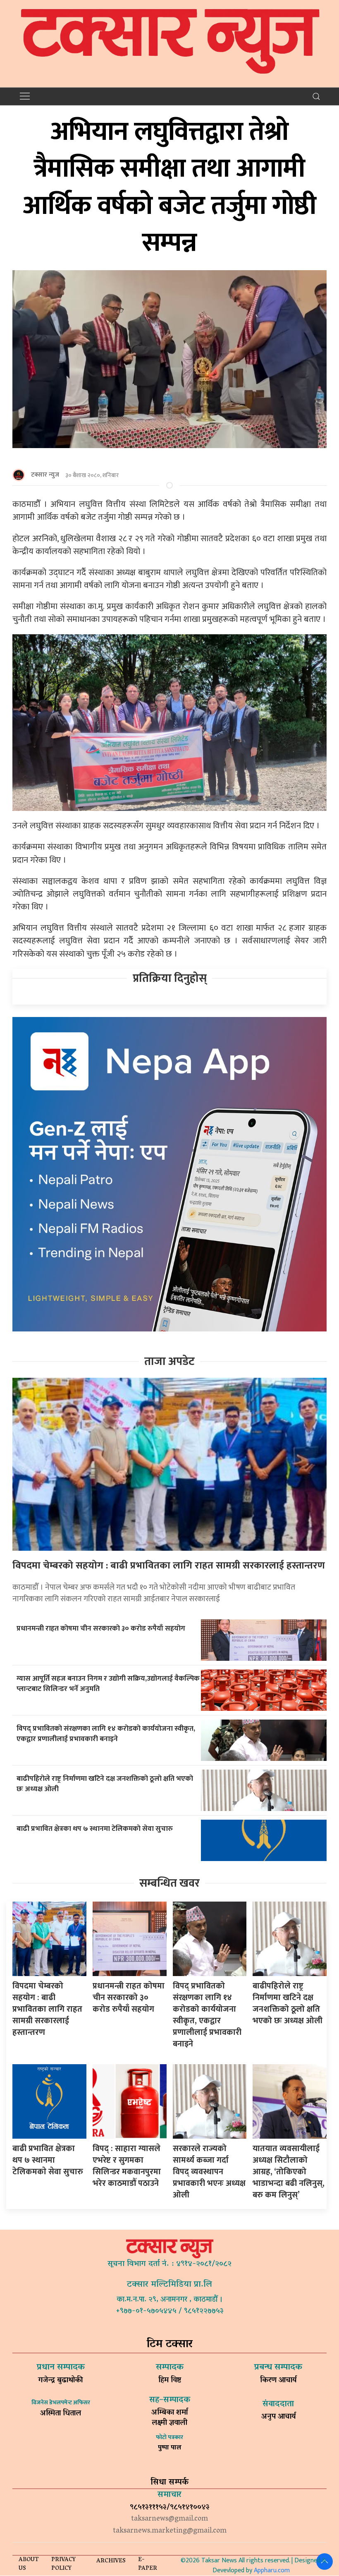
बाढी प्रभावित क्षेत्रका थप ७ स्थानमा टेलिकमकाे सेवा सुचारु (95, 1829)
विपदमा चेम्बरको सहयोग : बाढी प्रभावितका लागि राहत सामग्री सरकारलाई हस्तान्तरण (169, 1566)
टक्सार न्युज (45, 475)
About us (29, 2564)
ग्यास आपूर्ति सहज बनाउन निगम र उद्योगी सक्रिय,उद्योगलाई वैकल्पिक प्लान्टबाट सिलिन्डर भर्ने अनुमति (108, 1684)
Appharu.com (272, 2570)
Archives (111, 2561)
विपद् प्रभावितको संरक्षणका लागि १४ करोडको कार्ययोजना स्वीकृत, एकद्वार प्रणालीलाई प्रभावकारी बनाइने (106, 1734)
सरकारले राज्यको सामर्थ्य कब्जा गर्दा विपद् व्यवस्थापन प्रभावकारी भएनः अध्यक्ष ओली (209, 2172)
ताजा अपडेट (169, 1361)
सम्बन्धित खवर (169, 1883)
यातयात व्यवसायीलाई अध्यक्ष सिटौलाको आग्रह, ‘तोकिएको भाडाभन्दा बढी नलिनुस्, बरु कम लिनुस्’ (289, 2172)
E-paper (148, 2564)
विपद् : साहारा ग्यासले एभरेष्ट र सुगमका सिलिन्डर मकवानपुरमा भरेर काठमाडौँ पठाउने (127, 2166)
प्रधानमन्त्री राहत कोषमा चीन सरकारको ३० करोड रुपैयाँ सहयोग (101, 1628)
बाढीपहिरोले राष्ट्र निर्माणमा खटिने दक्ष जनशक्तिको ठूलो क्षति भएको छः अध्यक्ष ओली (105, 1784)
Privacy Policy (63, 2564)
